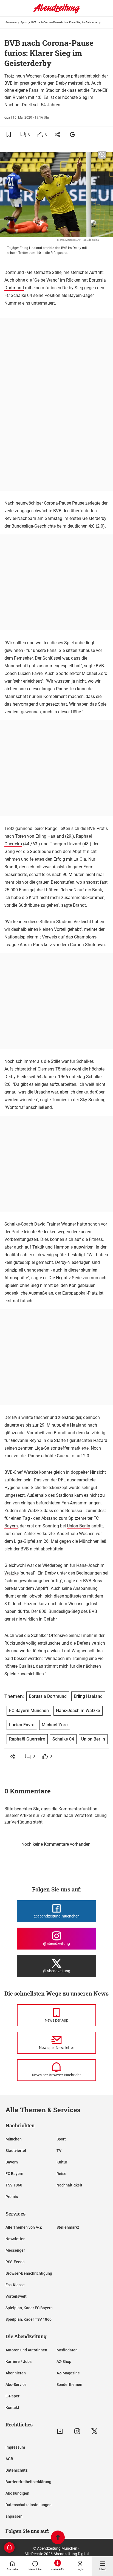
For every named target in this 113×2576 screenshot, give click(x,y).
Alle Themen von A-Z (24, 2227)
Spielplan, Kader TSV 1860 (29, 2319)
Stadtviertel (16, 2151)
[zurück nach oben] (58, 2538)
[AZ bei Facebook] (60, 2431)
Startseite (11, 22)
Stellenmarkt (68, 2227)
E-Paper (12, 2396)
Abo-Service (16, 2385)
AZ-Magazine (68, 2373)
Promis (12, 2197)
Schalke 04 (21, 295)
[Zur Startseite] (56, 12)
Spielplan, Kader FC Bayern (29, 2308)
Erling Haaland (50, 836)
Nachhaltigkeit (69, 2185)
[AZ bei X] (94, 2431)
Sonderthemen (69, 2385)
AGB (9, 2459)
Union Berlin (79, 1526)
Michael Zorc (94, 673)
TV (59, 2151)
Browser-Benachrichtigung (29, 2273)
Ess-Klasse (15, 2285)
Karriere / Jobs (19, 2362)
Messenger (15, 2250)
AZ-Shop (64, 2362)
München (14, 2139)
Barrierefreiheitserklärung (28, 2482)
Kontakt (12, 2408)
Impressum (15, 2447)
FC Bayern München (29, 1711)
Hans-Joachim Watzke (78, 1711)
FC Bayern (14, 2174)
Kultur (62, 2162)
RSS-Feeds (15, 2262)
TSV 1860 (14, 2185)
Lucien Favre (30, 673)
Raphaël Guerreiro (27, 1739)
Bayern (12, 2162)
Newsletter (15, 2239)
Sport (24, 22)
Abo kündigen (17, 2493)
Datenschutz (16, 2470)
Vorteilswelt (16, 2296)
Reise (61, 2174)
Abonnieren (16, 2373)
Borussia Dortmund (48, 1696)
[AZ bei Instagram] (77, 2431)
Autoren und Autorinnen (26, 2350)
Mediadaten (67, 2350)
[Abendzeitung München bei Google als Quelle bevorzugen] (73, 134)
